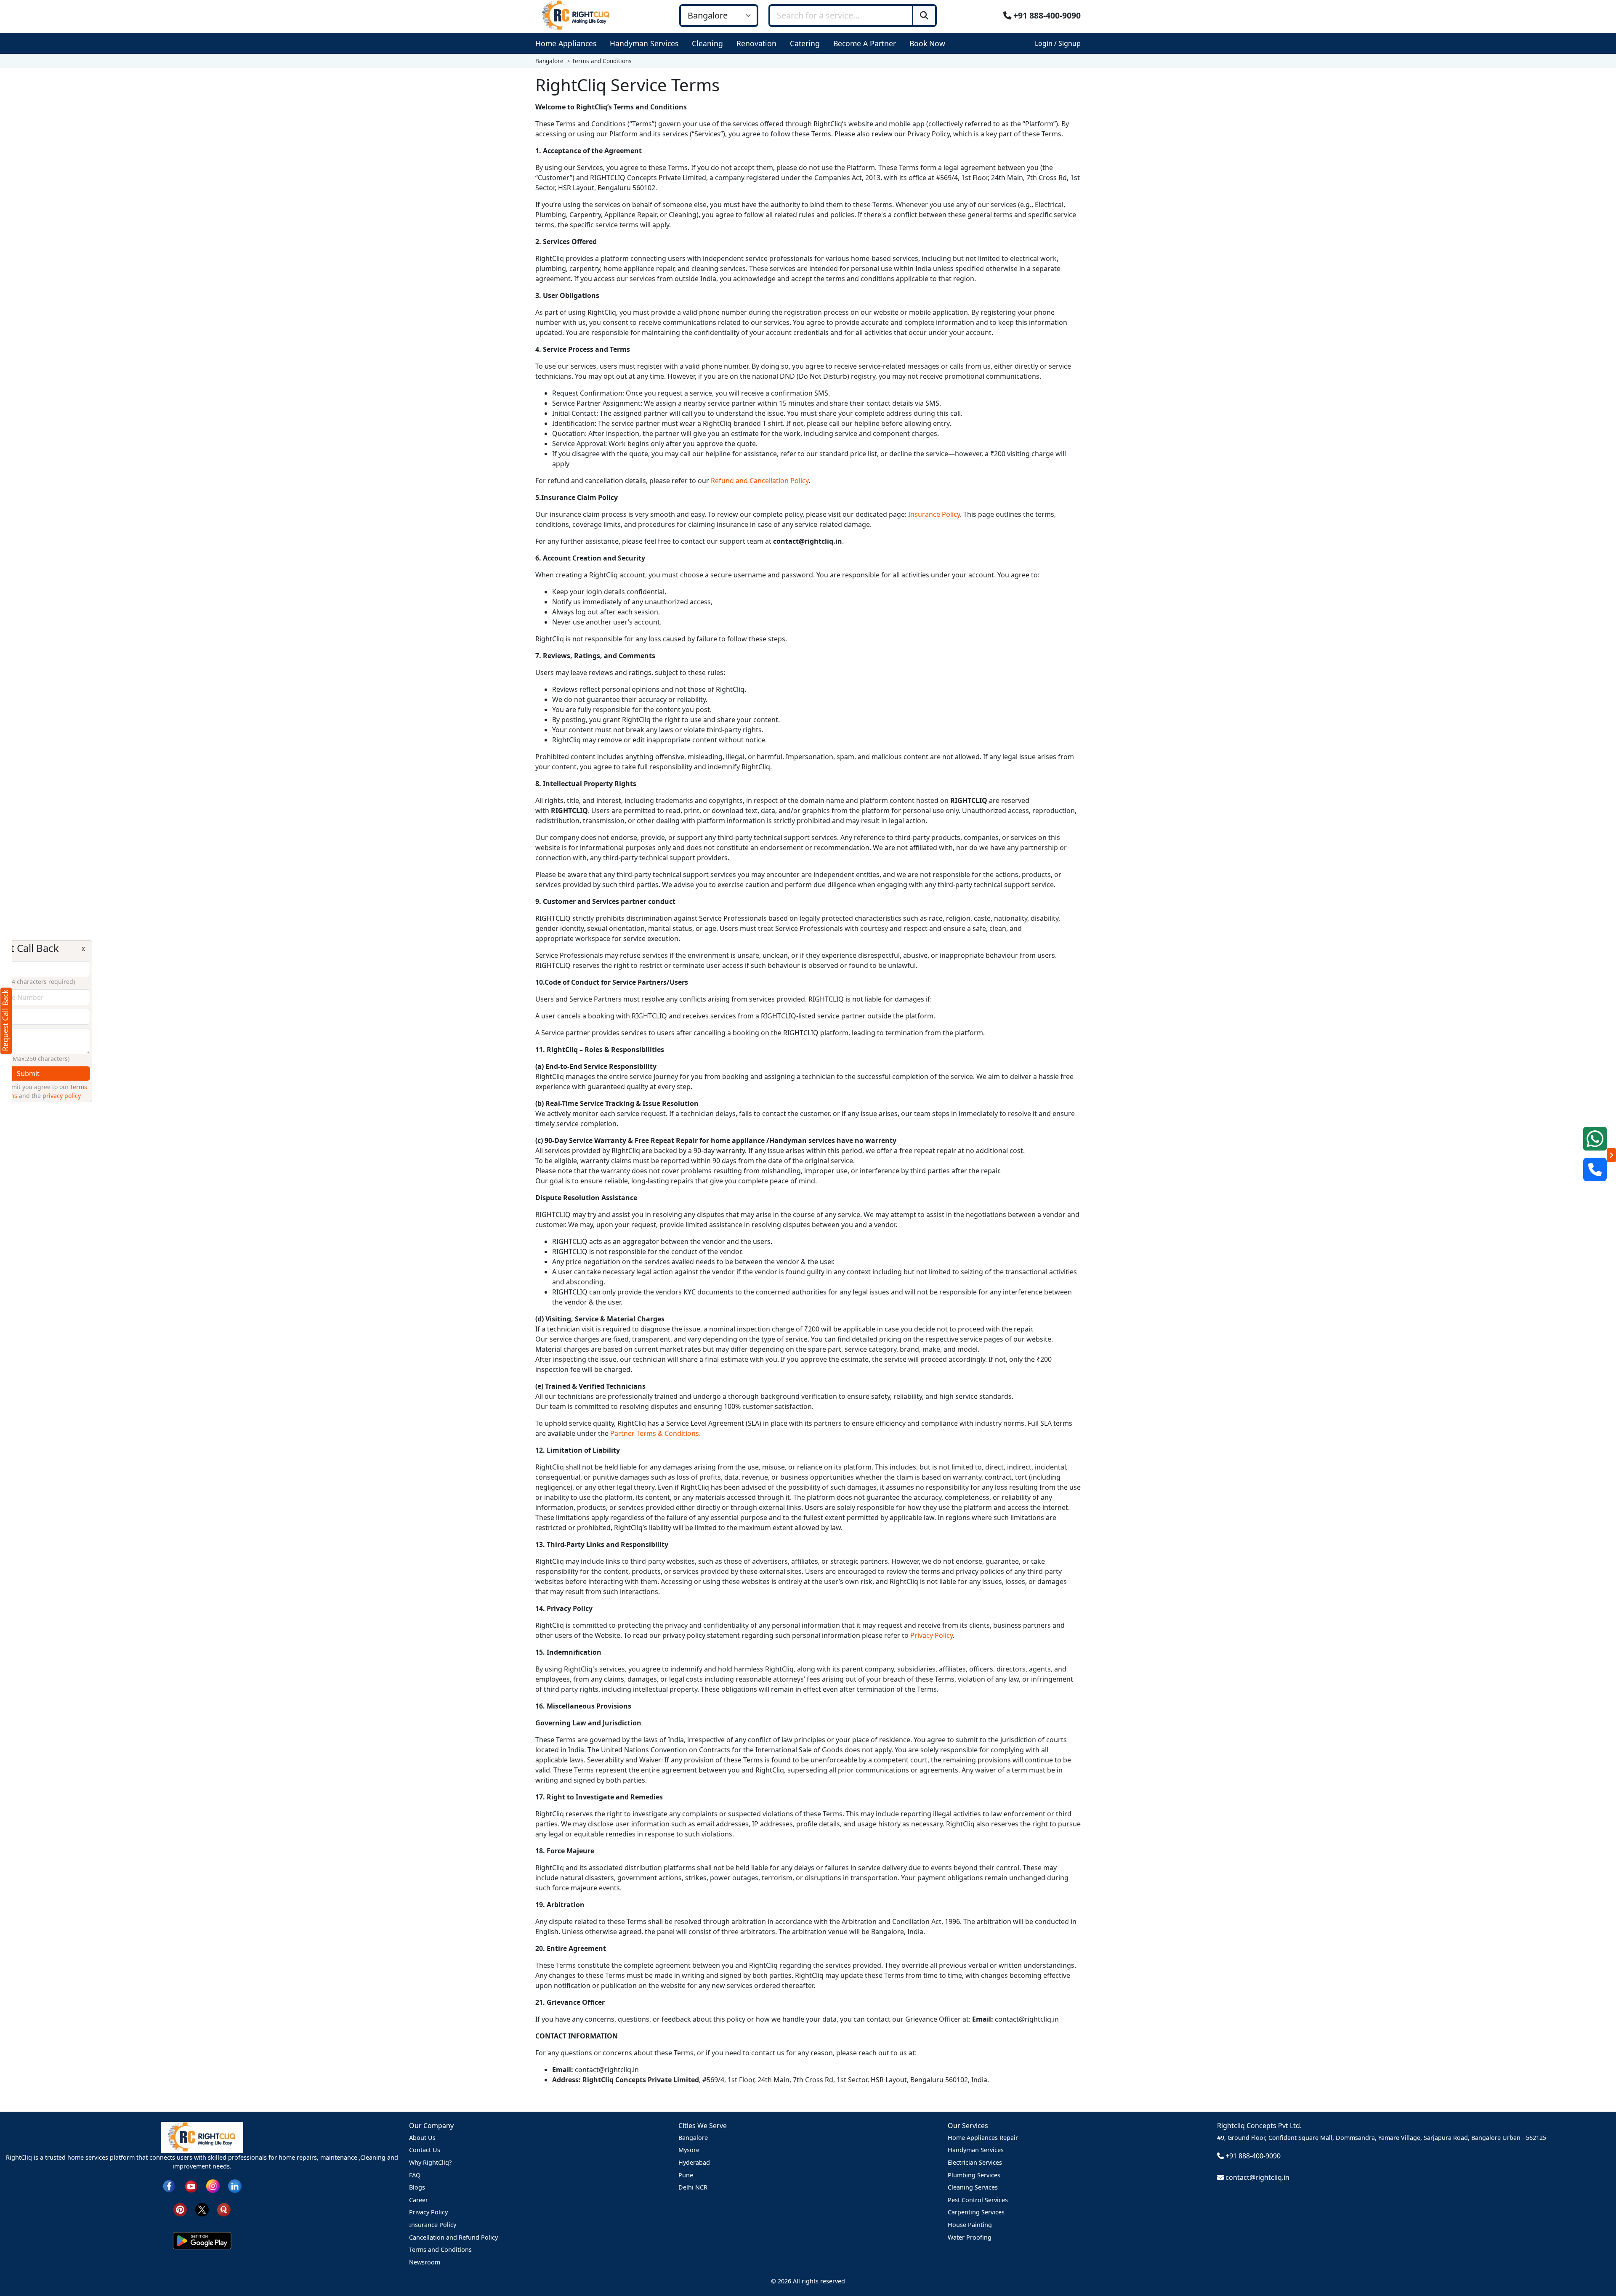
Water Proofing (970, 2237)
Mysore (689, 2150)
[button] (567, 43)
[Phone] (1595, 1169)
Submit (76, 1074)
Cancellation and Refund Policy (453, 2237)
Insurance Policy (934, 514)
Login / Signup (1058, 43)
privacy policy (110, 1096)
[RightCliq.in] (576, 15)
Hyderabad (694, 2162)
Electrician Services (975, 2162)
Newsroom (425, 2262)
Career (419, 2200)
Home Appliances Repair (983, 2138)
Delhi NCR (693, 2187)
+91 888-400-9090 (1046, 15)
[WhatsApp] (1595, 1139)
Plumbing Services (974, 2175)
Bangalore (693, 2138)
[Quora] (224, 2209)
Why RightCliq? (430, 2162)
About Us (422, 2138)
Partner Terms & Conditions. (655, 1433)
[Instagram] (213, 2186)
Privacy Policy (932, 1635)
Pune (686, 2175)
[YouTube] (191, 2186)
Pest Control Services (978, 2200)
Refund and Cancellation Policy (760, 481)
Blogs (417, 2187)
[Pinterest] (180, 2209)
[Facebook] (169, 2186)
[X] (202, 2209)
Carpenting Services (976, 2212)
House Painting (970, 2225)
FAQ (415, 2175)
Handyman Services (976, 2150)
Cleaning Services (973, 2187)
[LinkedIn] (235, 2186)
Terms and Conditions (440, 2249)
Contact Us (425, 2150)
